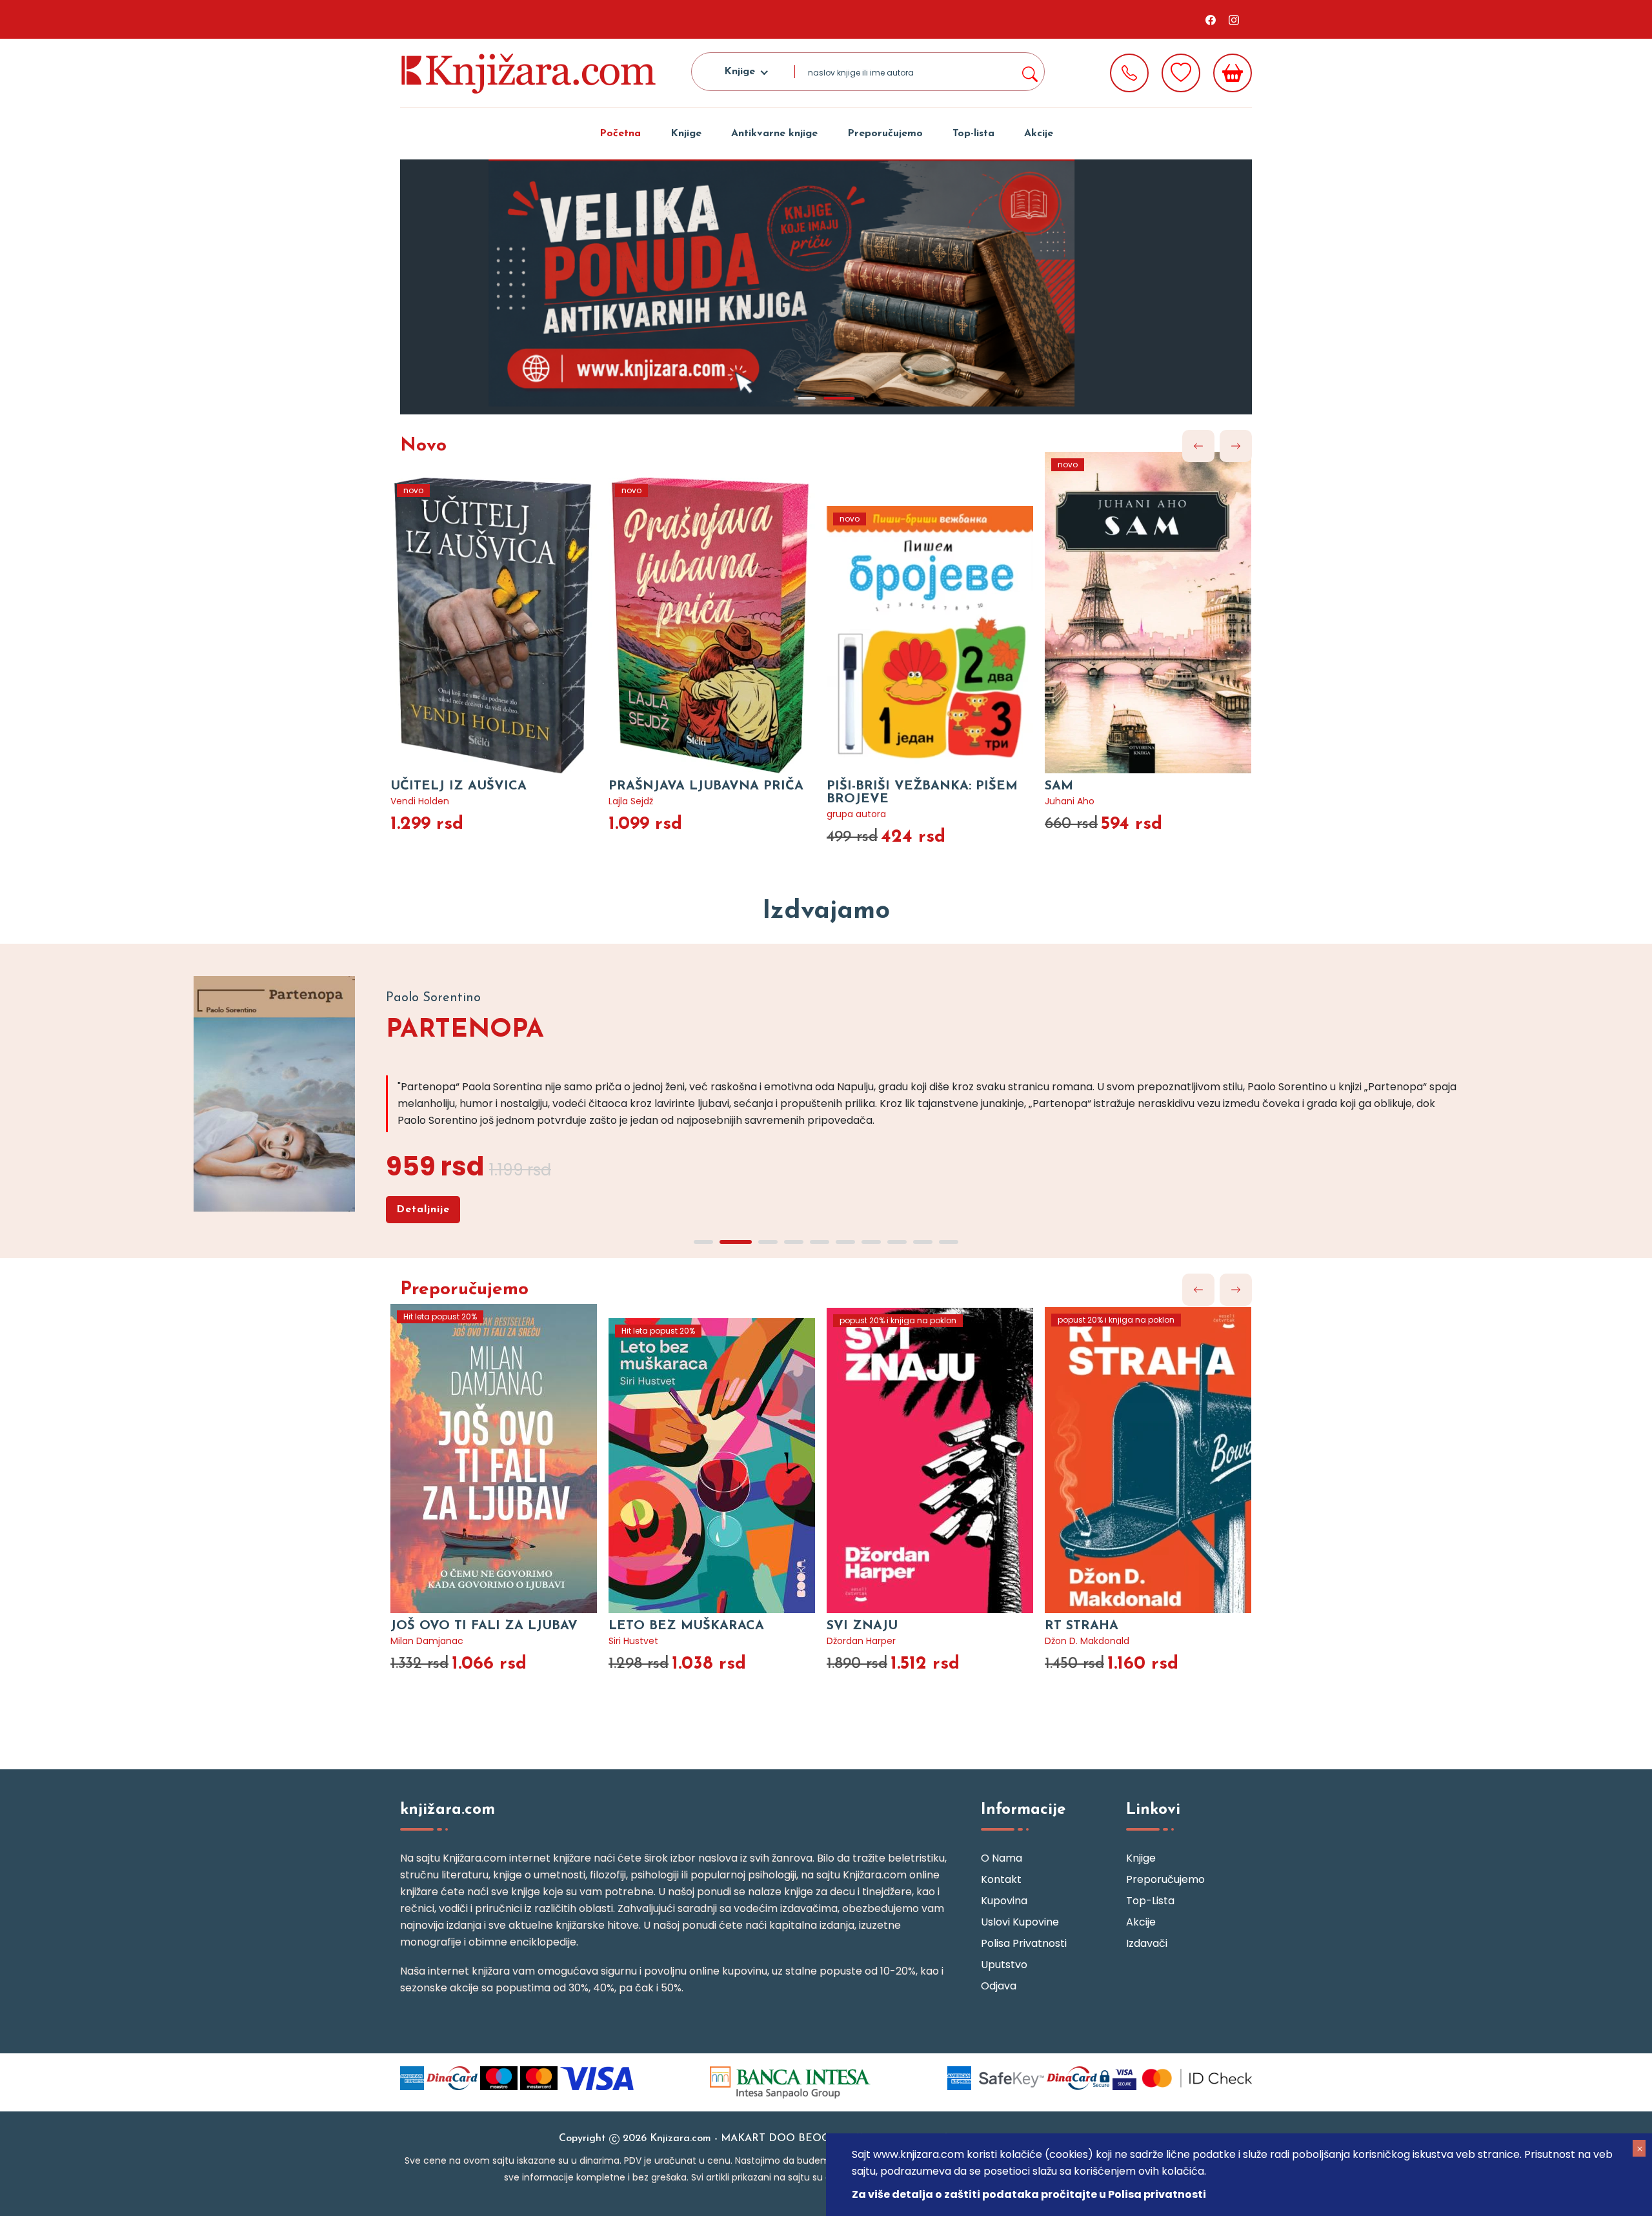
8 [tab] (897, 1242)
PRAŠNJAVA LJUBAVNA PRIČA (706, 786)
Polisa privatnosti (1024, 1943)
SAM (1059, 786)
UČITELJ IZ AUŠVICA (458, 786)
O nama (1002, 1858)
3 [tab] (768, 1242)
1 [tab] (807, 398)
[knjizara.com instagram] (1234, 19)
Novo (423, 446)
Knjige (686, 134)
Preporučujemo (885, 134)
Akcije (1039, 134)
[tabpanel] (826, 287)
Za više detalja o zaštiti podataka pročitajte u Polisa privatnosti (1029, 2194)
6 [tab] (845, 1242)
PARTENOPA (465, 1030)
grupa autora (856, 814)
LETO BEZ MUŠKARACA (686, 1626)
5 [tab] (820, 1242)
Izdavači (1147, 1943)
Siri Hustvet (633, 1641)
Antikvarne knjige (774, 134)
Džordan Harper (861, 1641)
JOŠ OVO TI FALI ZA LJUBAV (484, 1626)
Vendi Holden (420, 801)
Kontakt (1001, 1879)
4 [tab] (794, 1242)
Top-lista (973, 134)
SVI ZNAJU (862, 1626)
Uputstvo (1004, 1965)
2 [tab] (839, 398)
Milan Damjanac (427, 1641)
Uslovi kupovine (1020, 1922)
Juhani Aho (1070, 801)
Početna (620, 134)
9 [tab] (923, 1242)
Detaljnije (423, 1210)
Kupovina (1004, 1901)
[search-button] (1029, 72)
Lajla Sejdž (631, 801)
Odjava (999, 1986)
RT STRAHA (1082, 1626)
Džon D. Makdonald (1087, 1641)
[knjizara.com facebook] (1211, 19)
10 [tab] (949, 1242)
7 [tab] (871, 1242)
